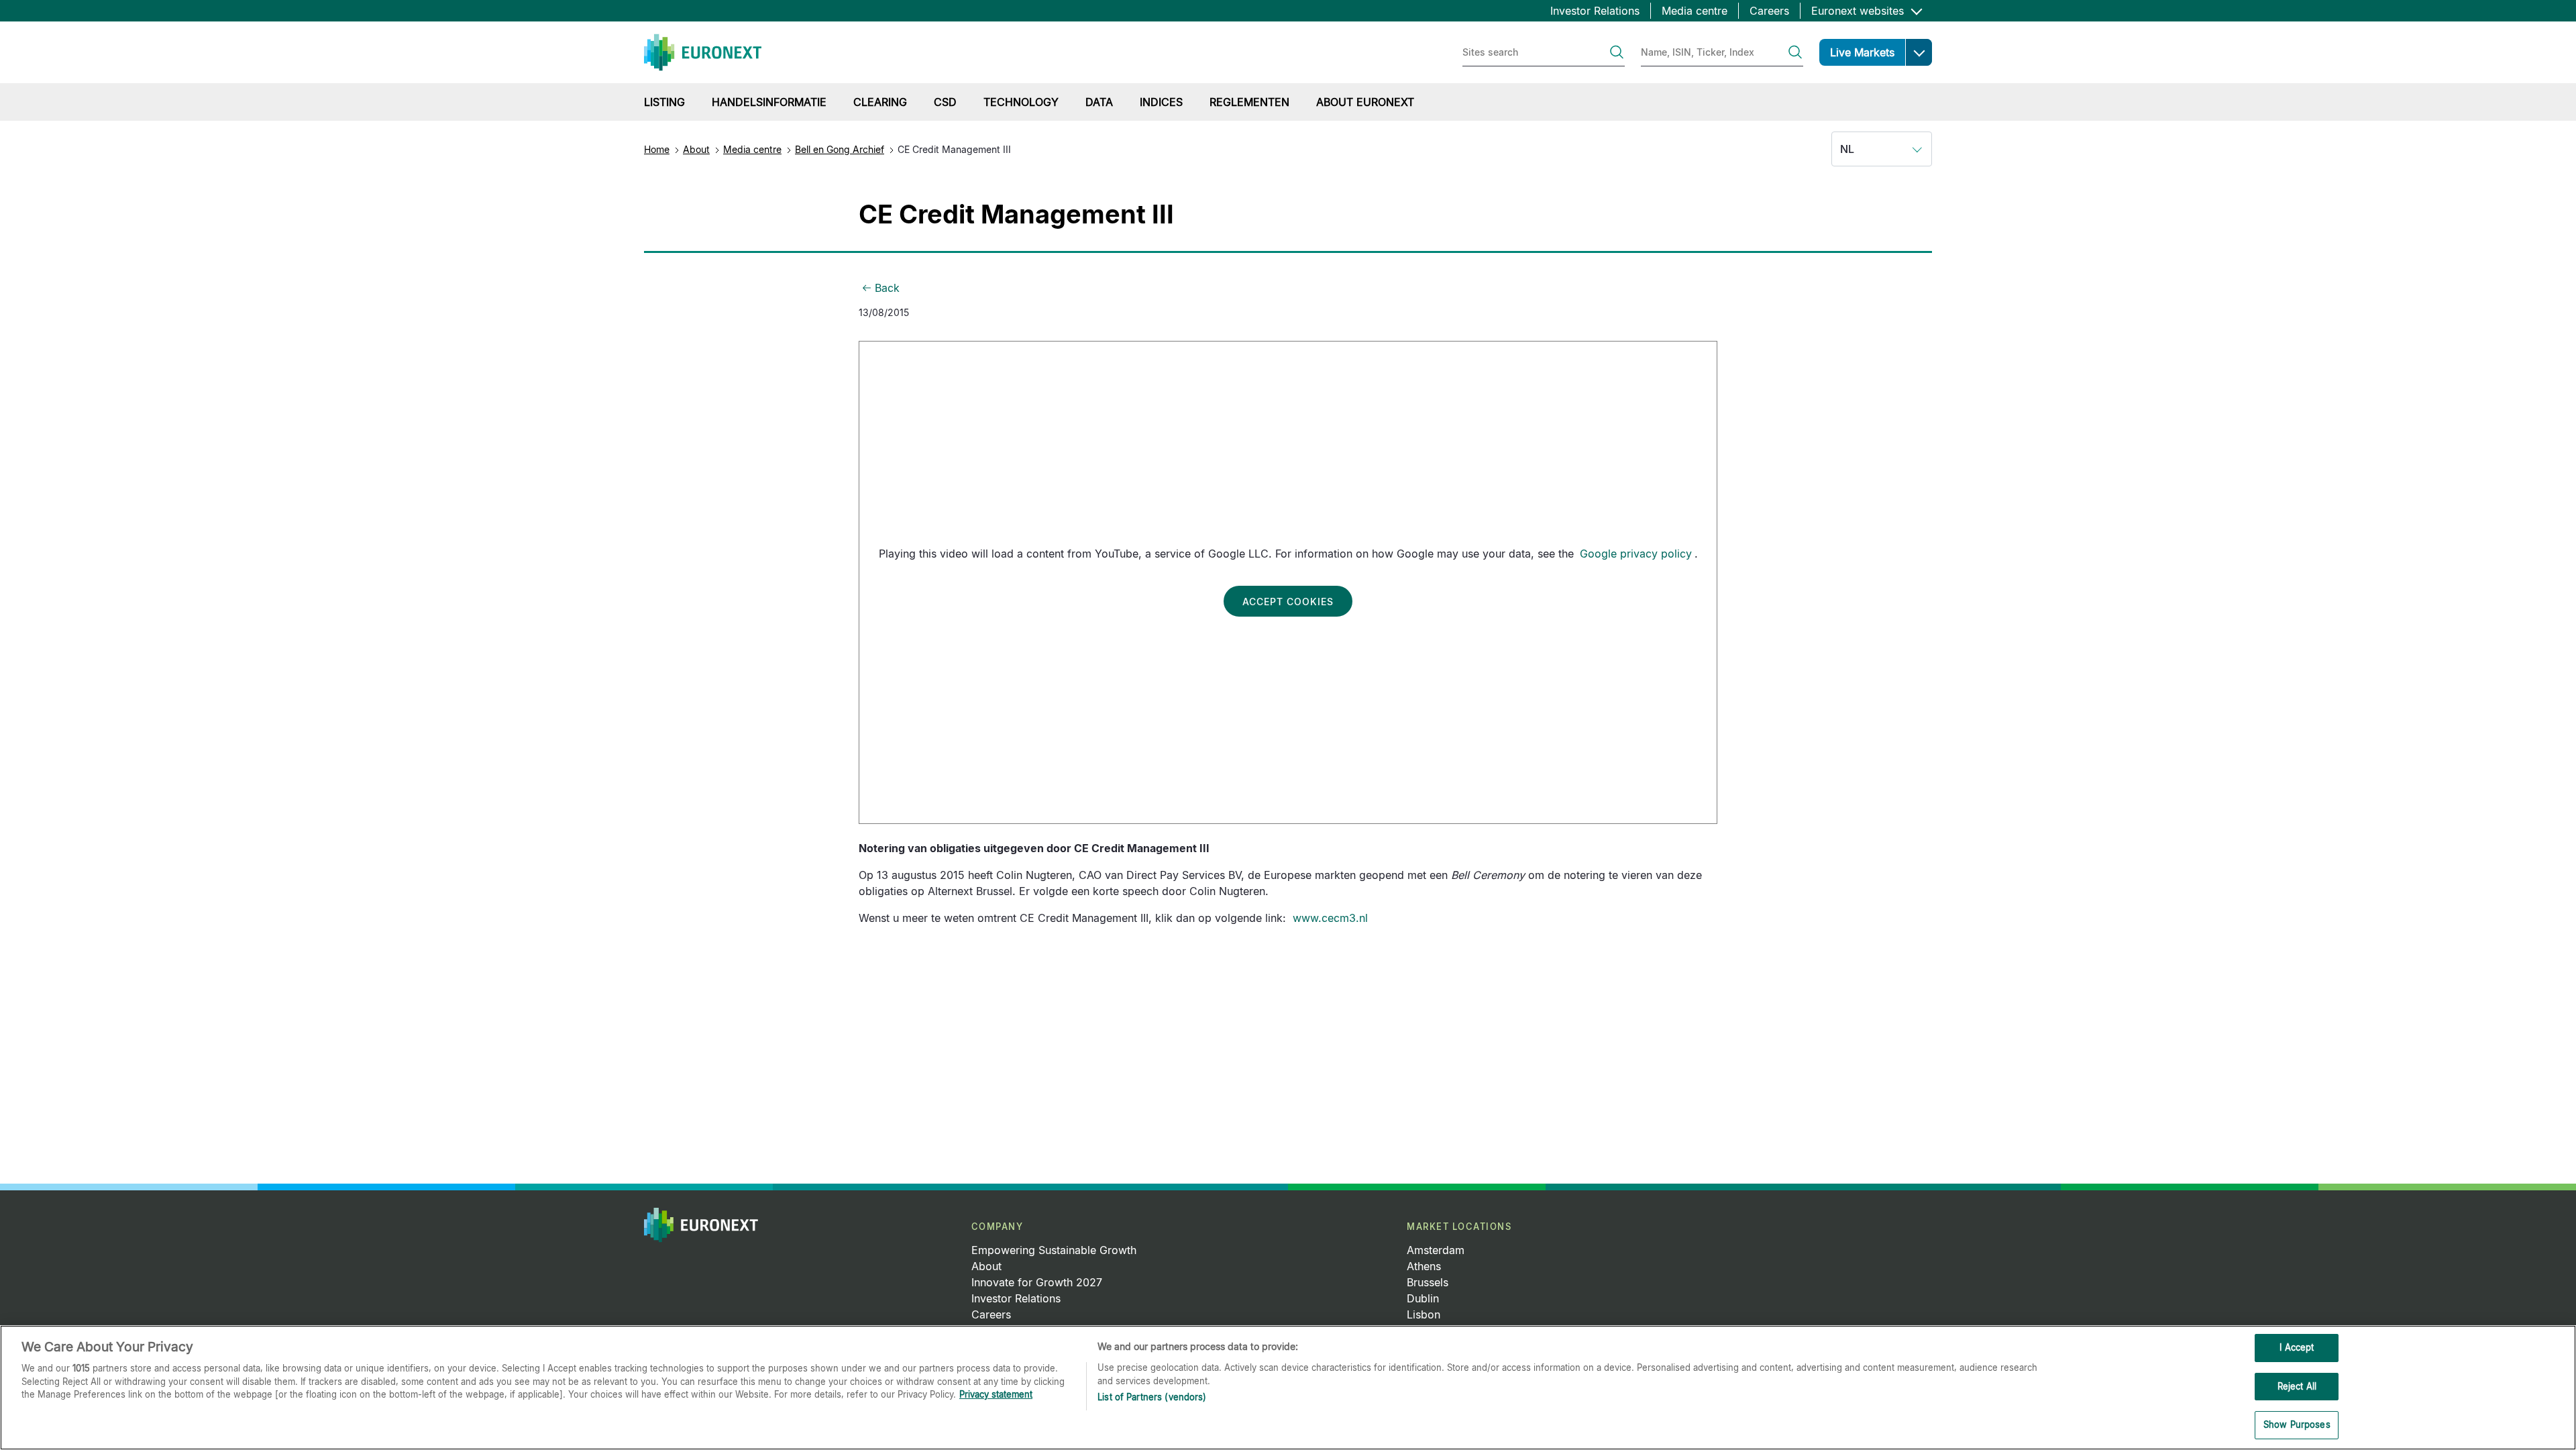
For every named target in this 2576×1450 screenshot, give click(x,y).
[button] (1919, 52)
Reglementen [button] (1249, 102)
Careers (1769, 11)
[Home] (703, 52)
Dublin (1423, 1298)
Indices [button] (1161, 102)
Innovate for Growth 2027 (1037, 1282)
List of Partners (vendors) (1152, 1397)
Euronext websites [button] (1859, 11)
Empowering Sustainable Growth (1054, 1250)
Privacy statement (996, 1394)
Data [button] (1099, 102)
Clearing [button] (880, 102)
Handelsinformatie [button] (769, 102)
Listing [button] (664, 102)
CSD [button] (945, 102)
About (696, 149)
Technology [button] (1021, 102)
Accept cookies (1288, 602)
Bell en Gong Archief (840, 149)
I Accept (2297, 1347)
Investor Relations (1595, 11)
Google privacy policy (1636, 554)
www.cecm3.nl (1330, 918)
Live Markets (1862, 52)
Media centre (1695, 11)
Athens (1424, 1266)
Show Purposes (2297, 1425)
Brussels (1428, 1282)
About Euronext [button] (1365, 102)
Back (887, 288)
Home (657, 149)
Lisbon (1424, 1314)
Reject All (2297, 1386)
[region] (1288, 1388)
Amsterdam (1436, 1250)
